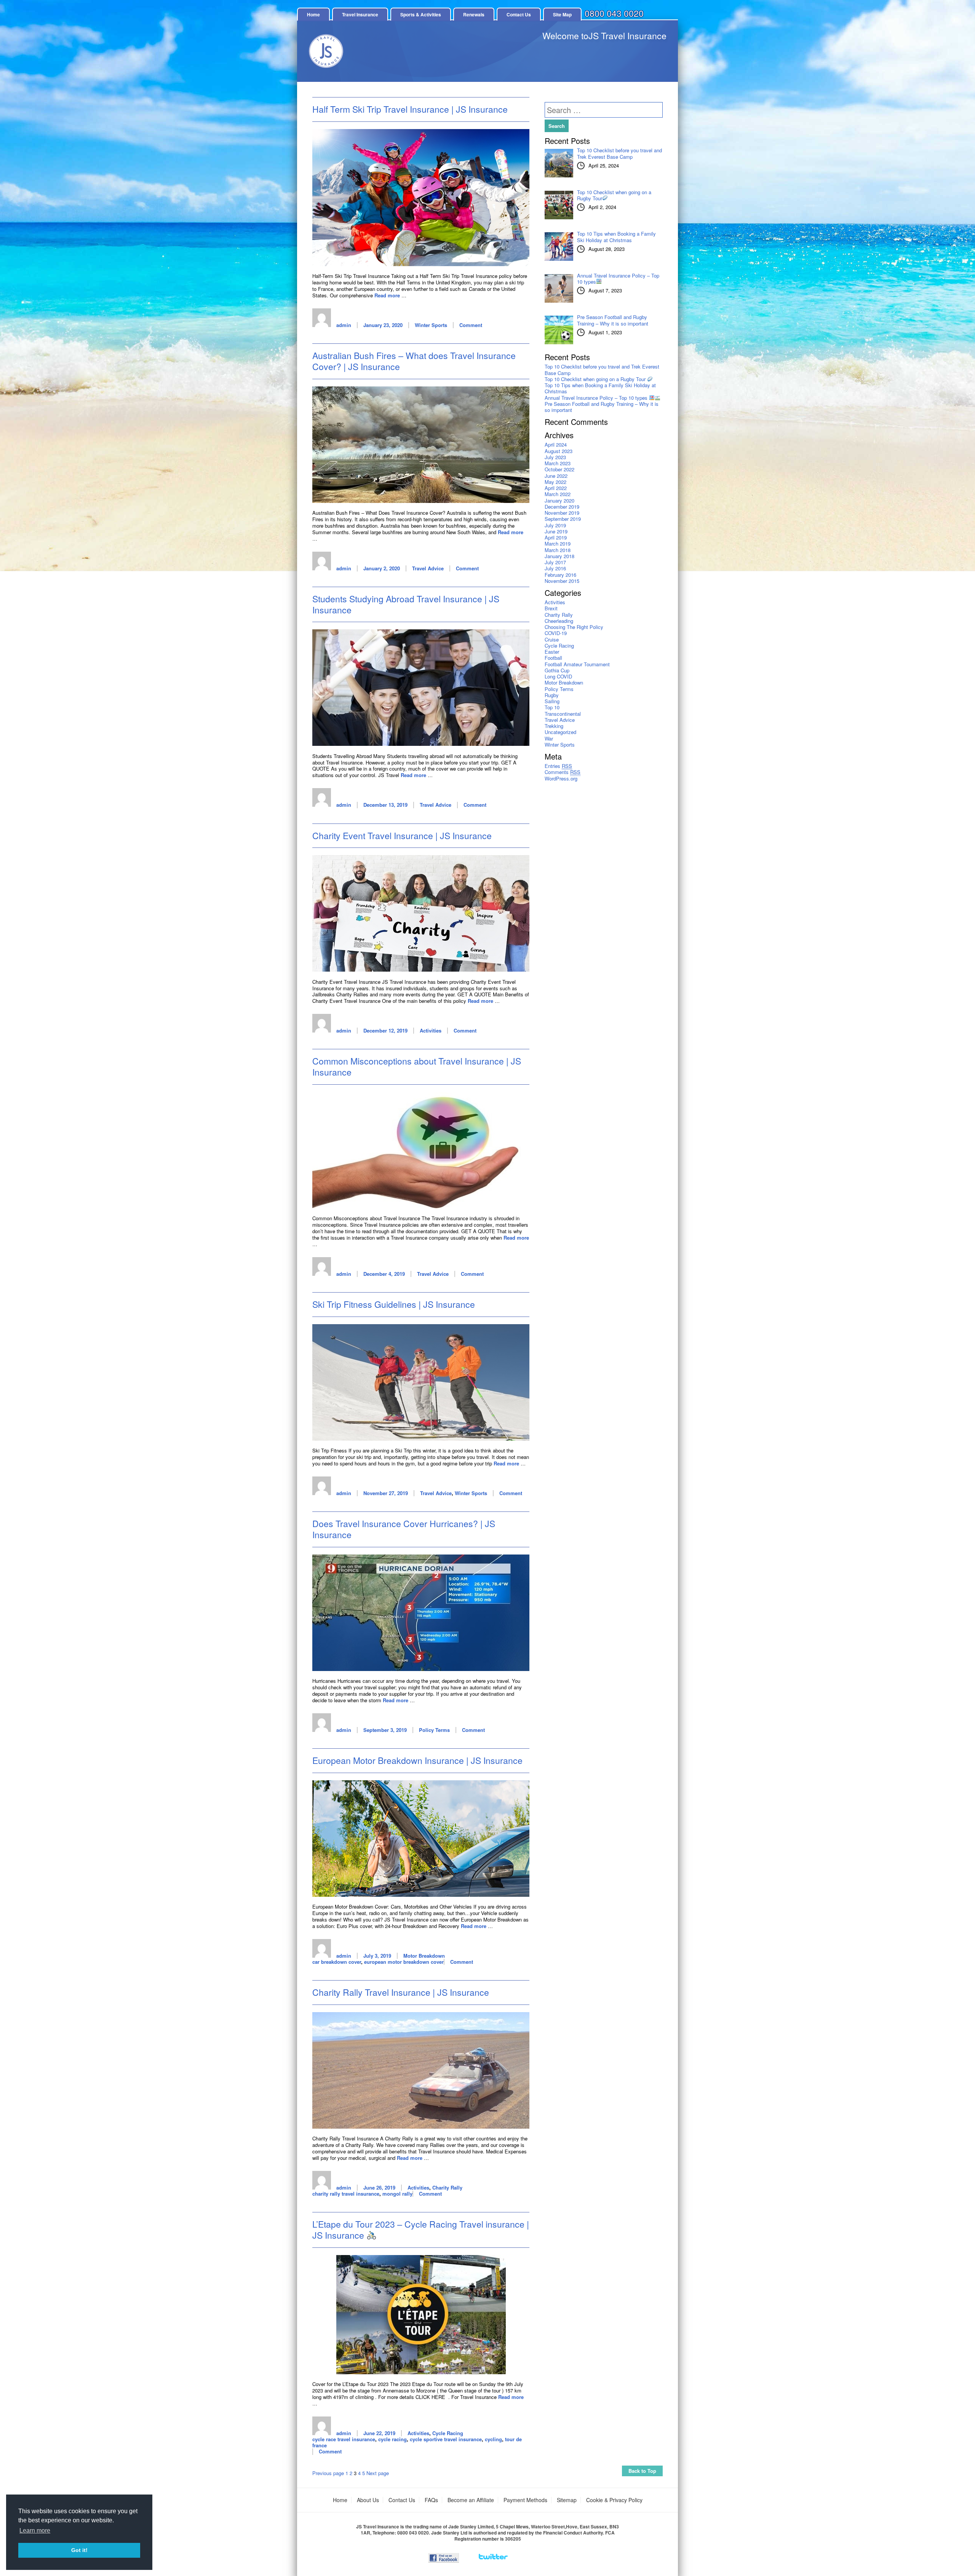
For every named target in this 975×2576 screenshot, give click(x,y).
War (549, 738)
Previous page (328, 2473)
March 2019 (558, 543)
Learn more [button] (35, 2531)
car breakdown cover (337, 1962)
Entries (558, 766)
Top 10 (552, 707)
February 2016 (560, 575)
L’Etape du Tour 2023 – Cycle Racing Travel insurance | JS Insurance (421, 2230)
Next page (378, 2473)
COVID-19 (556, 633)
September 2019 (563, 519)
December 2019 (562, 507)
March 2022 (558, 494)
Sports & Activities (421, 14)
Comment (471, 325)
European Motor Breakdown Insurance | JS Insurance (417, 1760)
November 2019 (562, 513)
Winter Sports (431, 325)
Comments (563, 772)
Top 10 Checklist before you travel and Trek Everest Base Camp (602, 369)
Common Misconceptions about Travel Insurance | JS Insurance (417, 1066)
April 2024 (556, 444)
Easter (552, 652)
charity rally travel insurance (346, 2194)
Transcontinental (563, 714)
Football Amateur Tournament (577, 664)
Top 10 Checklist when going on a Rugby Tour (596, 379)
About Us (368, 2500)
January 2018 (559, 556)
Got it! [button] (79, 2550)
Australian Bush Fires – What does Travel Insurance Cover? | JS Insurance (414, 361)
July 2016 (555, 568)
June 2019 (556, 531)
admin (344, 325)
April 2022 (556, 488)
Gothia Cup (557, 670)
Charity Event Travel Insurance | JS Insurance (402, 836)
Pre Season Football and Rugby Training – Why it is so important (602, 407)
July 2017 (555, 562)
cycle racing (392, 2439)
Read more (387, 295)
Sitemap (567, 2500)
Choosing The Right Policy (574, 627)
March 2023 (558, 463)
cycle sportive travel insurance (446, 2439)
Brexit (551, 608)
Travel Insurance (360, 14)
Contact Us (519, 14)
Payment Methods (525, 2500)
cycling (493, 2439)
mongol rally (397, 2194)
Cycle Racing (448, 2433)
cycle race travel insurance (344, 2439)
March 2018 (558, 550)
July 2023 (555, 457)
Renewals (474, 14)
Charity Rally (447, 2187)
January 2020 (559, 500)
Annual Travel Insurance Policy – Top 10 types (597, 398)
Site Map (562, 14)
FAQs (431, 2500)
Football (553, 658)
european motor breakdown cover (404, 1962)
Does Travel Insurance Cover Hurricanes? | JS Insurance (404, 1529)
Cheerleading (559, 621)
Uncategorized (560, 732)
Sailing (552, 701)
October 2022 (559, 469)
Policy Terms (434, 1730)
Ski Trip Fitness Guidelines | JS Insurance (394, 1304)
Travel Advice (428, 568)
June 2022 (556, 476)
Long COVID (558, 676)
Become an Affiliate (471, 2500)
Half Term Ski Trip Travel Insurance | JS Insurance (410, 109)
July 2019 (555, 525)
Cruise (552, 639)
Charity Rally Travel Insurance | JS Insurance (401, 1992)
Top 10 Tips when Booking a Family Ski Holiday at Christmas (600, 388)
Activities (431, 1030)
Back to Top (642, 2471)
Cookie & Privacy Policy (614, 2500)
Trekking (554, 726)
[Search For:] (604, 111)
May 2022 (555, 482)
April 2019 (556, 537)
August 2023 (559, 451)
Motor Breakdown (424, 1956)
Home (313, 14)
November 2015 (562, 581)
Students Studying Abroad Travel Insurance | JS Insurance (406, 604)
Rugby (552, 695)
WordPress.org (561, 778)
